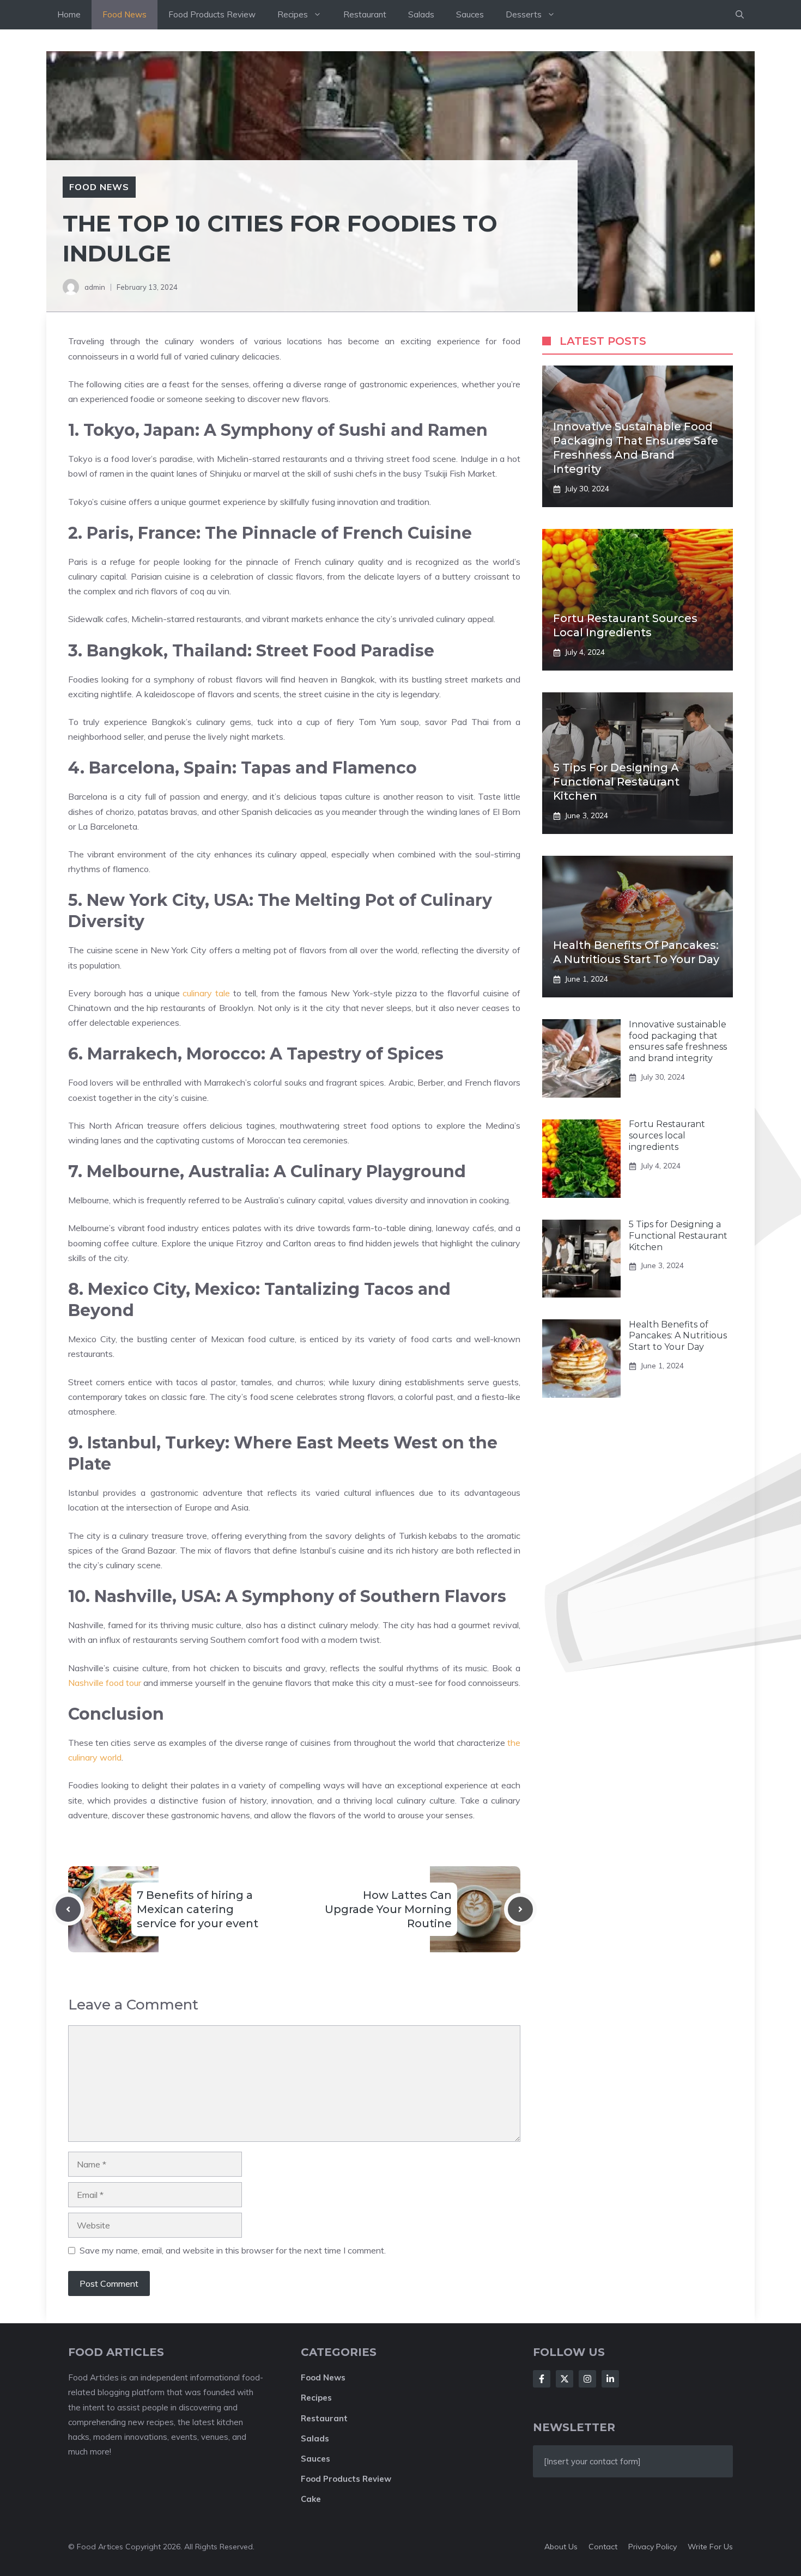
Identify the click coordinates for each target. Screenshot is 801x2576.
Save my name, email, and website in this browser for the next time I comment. (233, 2250)
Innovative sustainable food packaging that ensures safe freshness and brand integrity (678, 1041)
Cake (311, 2499)
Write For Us (710, 2547)
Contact (603, 2547)
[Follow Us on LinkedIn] (610, 2379)
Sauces (470, 14)
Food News (125, 14)
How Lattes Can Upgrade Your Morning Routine (388, 1909)
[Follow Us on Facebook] (542, 2379)
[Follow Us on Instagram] (587, 2379)
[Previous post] (68, 1909)
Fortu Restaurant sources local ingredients (667, 1136)
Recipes (293, 14)
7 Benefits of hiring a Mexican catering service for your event (198, 1909)
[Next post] (520, 1909)
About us (561, 2547)
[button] (740, 15)
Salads (421, 14)
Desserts (524, 14)
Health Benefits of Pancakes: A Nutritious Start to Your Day (678, 1336)
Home (69, 14)
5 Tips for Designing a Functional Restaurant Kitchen (616, 782)
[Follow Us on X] (565, 2379)
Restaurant (365, 14)
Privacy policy (653, 2547)
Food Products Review (212, 14)
